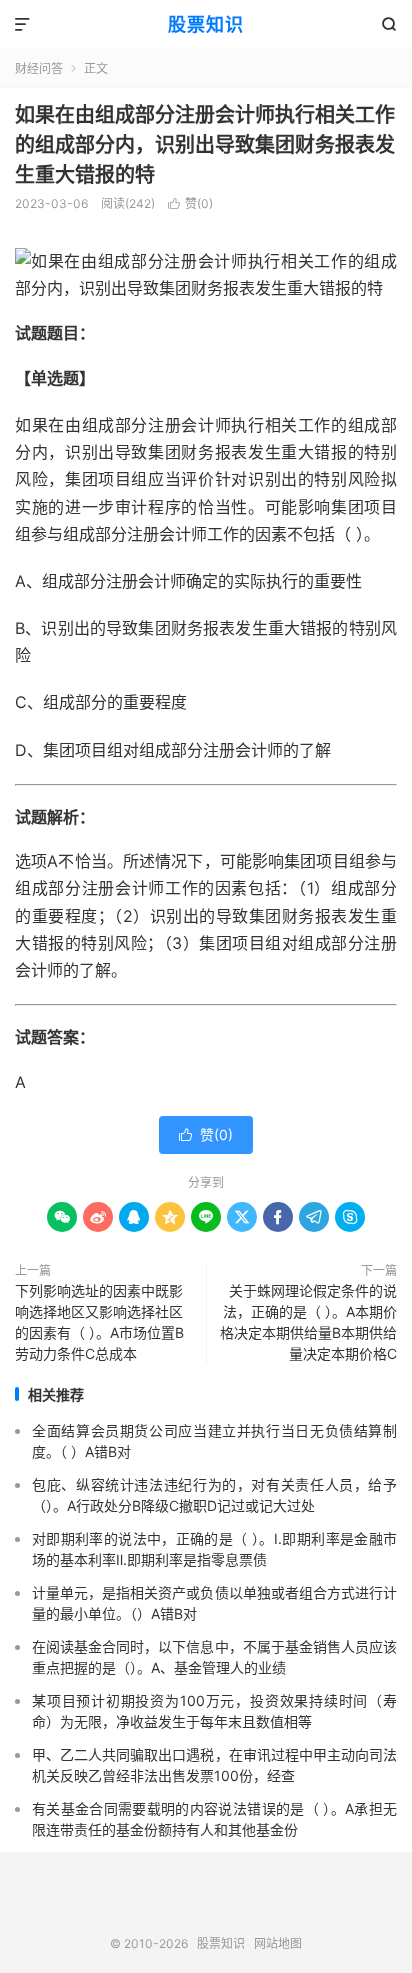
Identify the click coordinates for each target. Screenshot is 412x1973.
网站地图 (278, 1943)
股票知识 (206, 24)
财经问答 (39, 68)
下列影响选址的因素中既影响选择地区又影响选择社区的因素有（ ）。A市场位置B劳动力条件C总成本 (99, 1322)
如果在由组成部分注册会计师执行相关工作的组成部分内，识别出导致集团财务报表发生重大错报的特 (205, 145)
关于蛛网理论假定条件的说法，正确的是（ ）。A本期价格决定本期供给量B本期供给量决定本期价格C (308, 1322)
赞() (190, 203)
